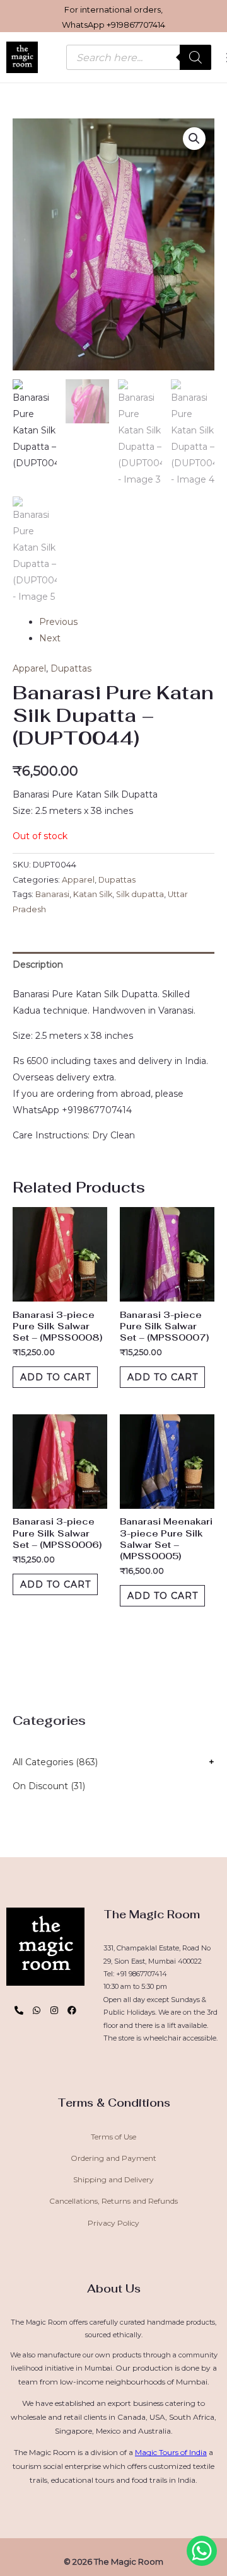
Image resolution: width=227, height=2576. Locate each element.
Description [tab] (38, 965)
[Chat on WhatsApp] (202, 2551)
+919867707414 (136, 25)
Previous (58, 622)
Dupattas (71, 668)
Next (50, 638)
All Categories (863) (55, 1762)
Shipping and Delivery (113, 2179)
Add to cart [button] (55, 1377)
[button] (194, 139)
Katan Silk (93, 894)
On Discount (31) (49, 1786)
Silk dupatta (140, 894)
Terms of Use (113, 2137)
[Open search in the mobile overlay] (139, 57)
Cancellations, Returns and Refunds (113, 2201)
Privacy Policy (113, 2223)
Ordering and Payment (113, 2158)
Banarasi (52, 894)
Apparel (29, 668)
